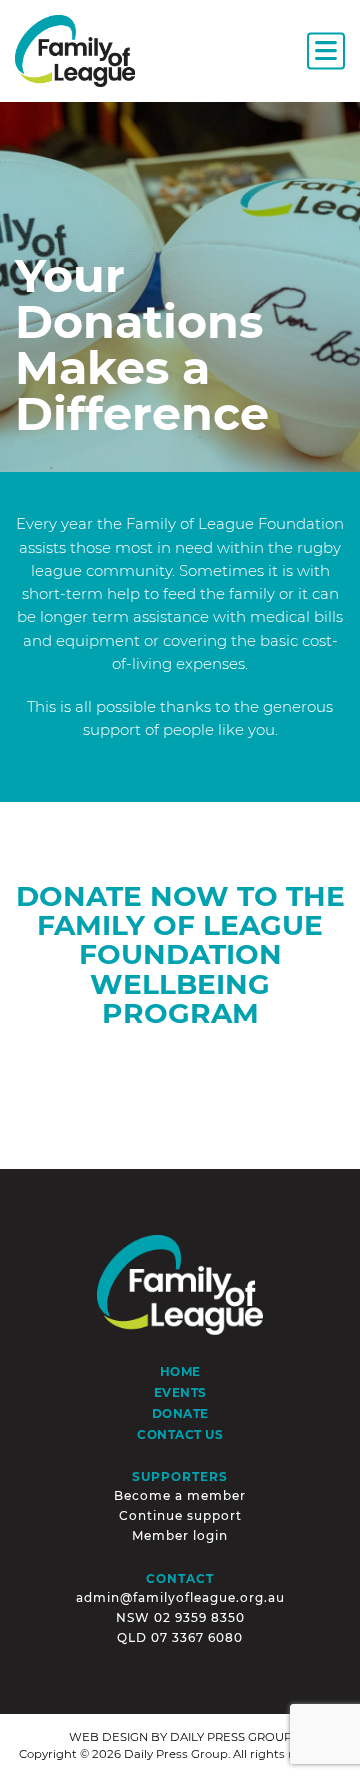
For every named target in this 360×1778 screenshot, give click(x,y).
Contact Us (180, 1435)
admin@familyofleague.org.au (180, 1597)
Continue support (180, 1515)
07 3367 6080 (197, 1637)
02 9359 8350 (199, 1617)
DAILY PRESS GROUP (231, 1737)
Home (180, 1372)
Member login (180, 1535)
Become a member (180, 1495)
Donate (180, 1414)
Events (180, 1393)
